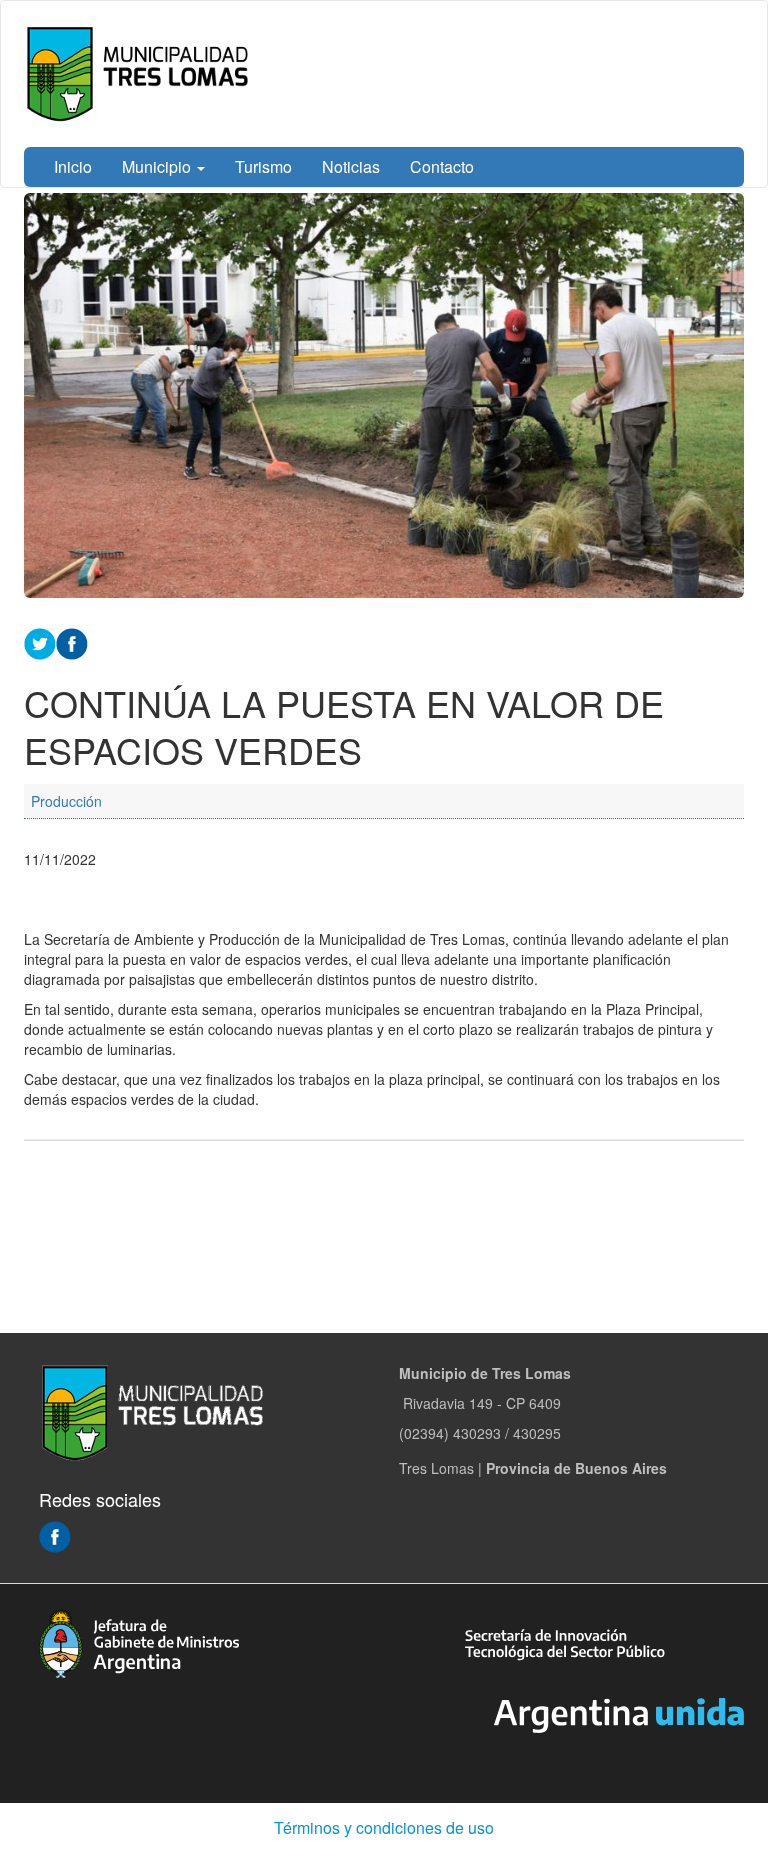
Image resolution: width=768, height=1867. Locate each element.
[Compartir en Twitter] (40, 642)
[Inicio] (142, 74)
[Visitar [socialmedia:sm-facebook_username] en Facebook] (72, 642)
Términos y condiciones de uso (384, 1827)
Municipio (158, 166)
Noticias (351, 166)
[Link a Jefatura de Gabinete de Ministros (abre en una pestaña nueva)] (139, 1641)
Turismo (263, 166)
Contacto (442, 166)
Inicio (73, 166)
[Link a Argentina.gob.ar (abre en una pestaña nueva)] (619, 1713)
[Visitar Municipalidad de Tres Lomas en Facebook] (55, 1535)
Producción (66, 801)
